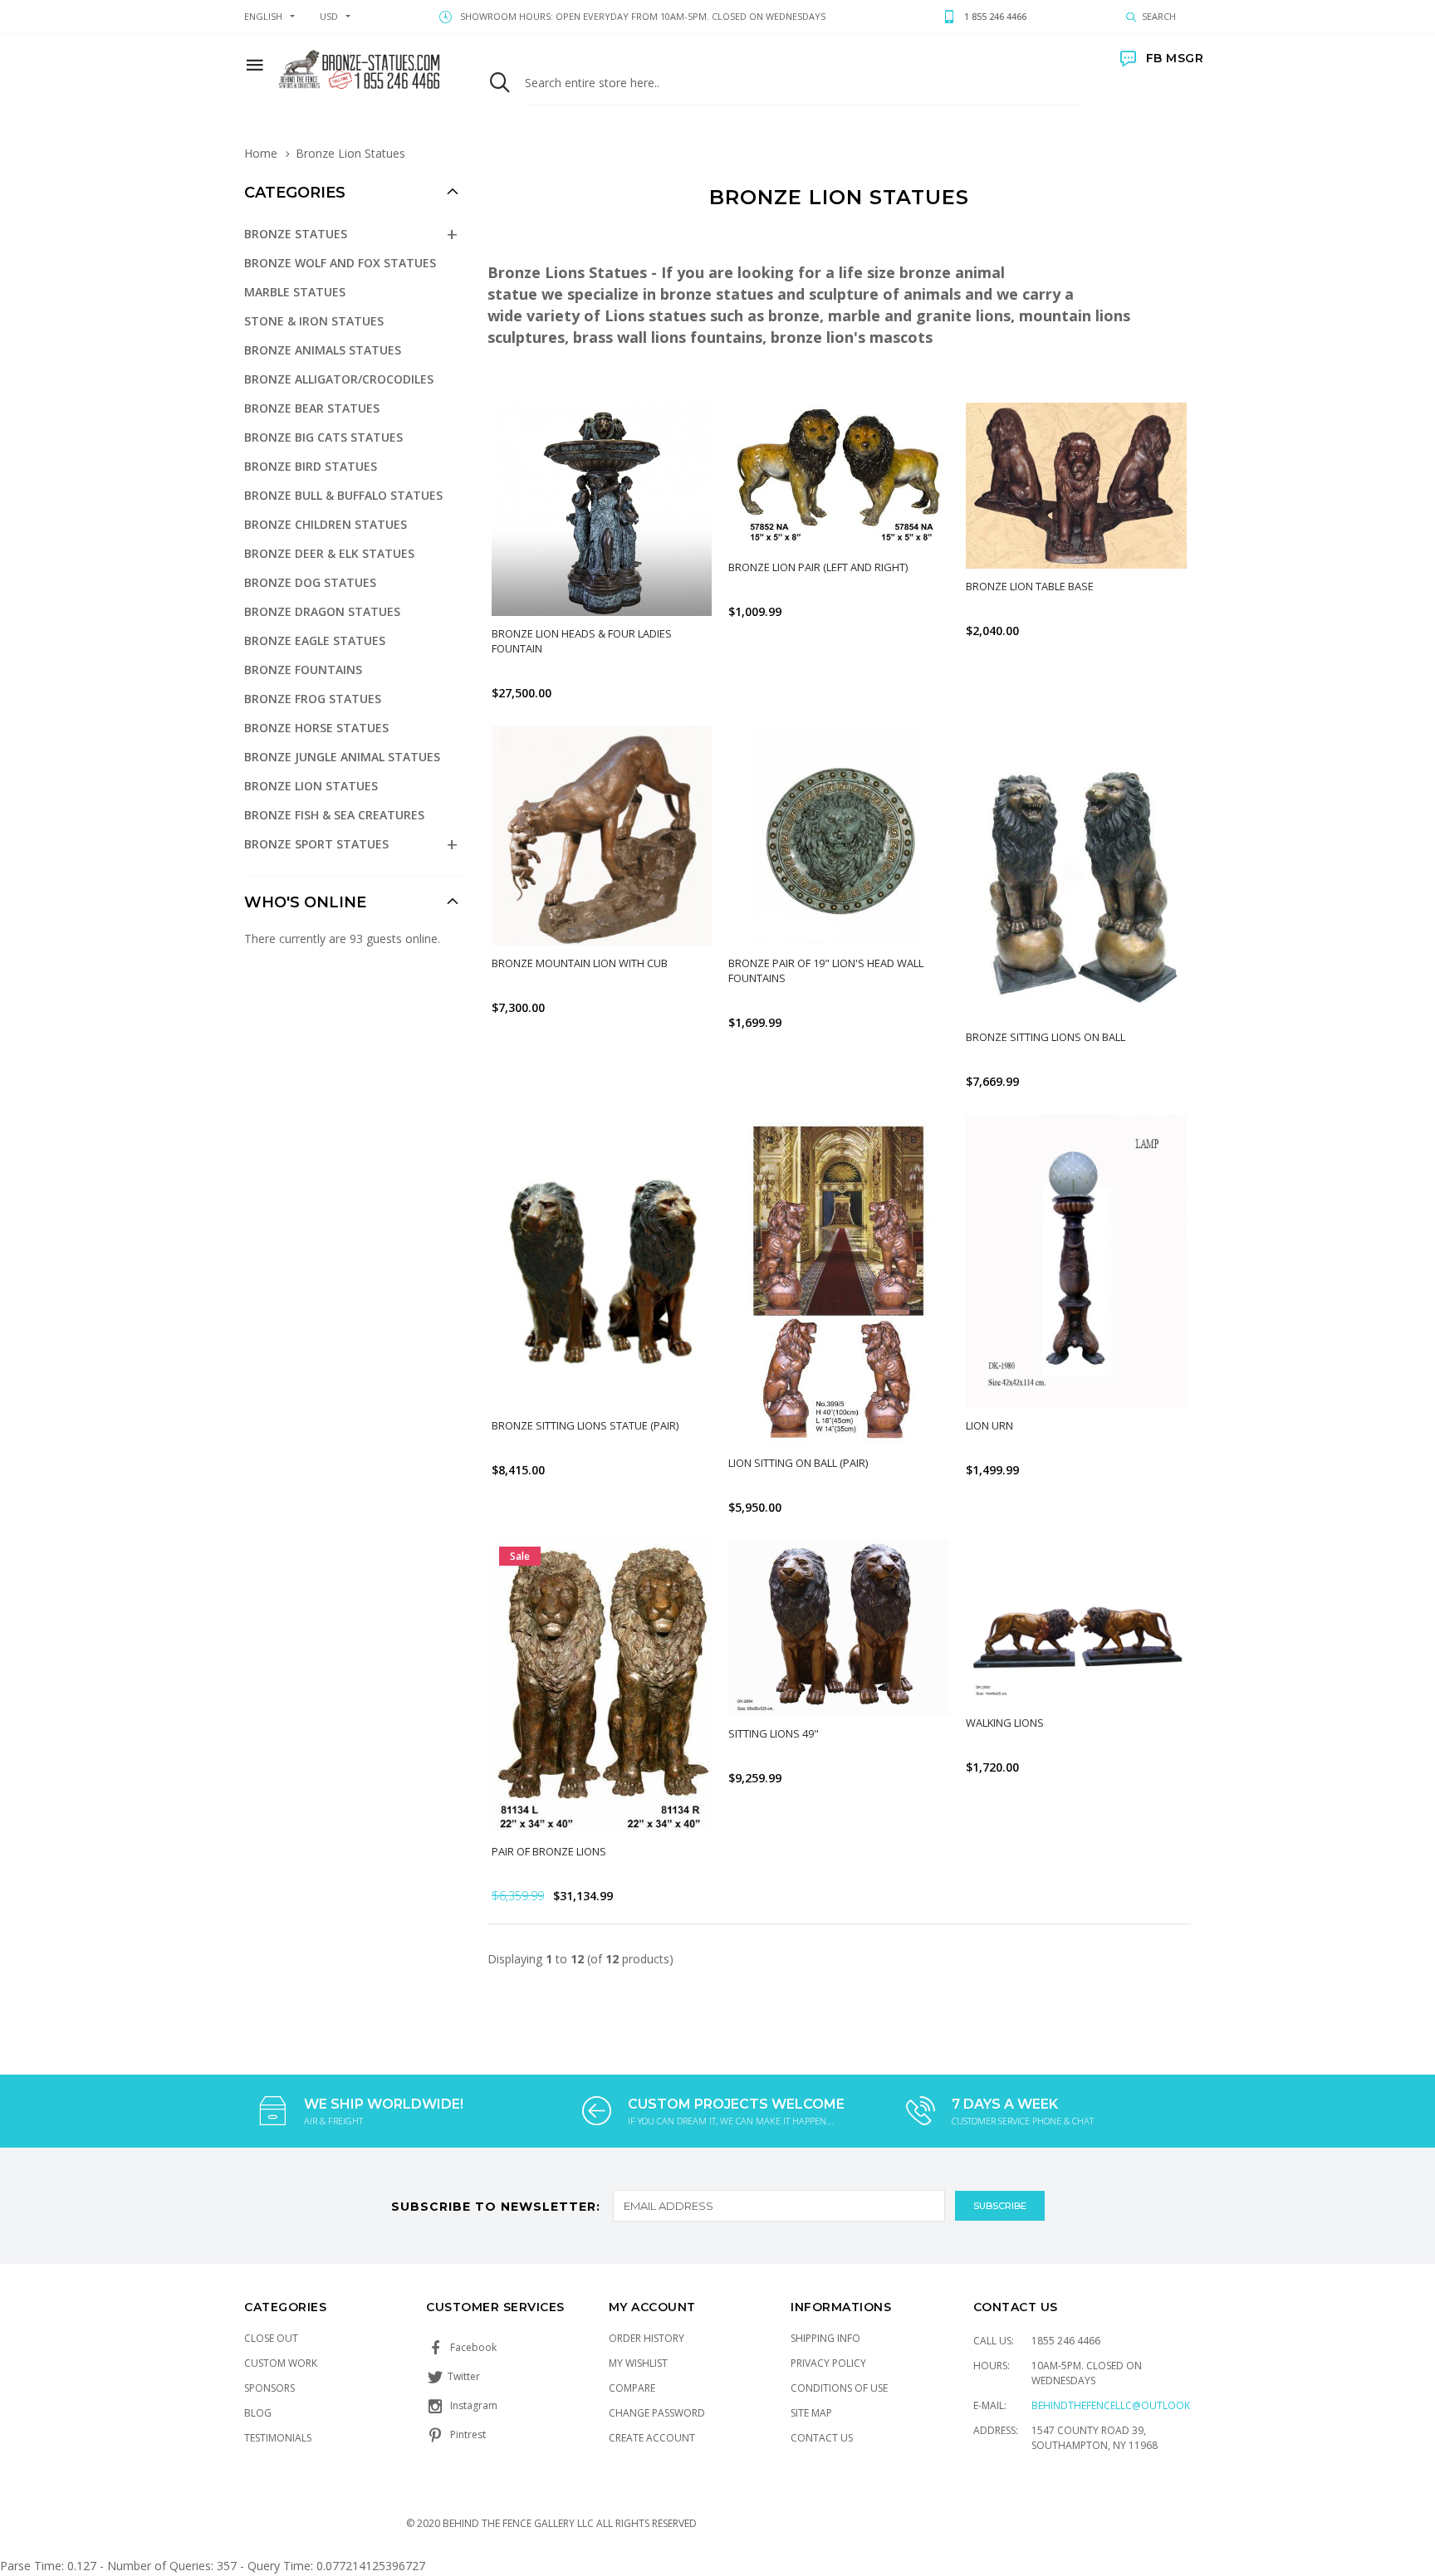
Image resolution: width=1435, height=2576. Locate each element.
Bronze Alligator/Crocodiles (339, 379)
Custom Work (281, 2363)
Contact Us (822, 2438)
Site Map (811, 2413)
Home (261, 153)
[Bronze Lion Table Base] (1076, 486)
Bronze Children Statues (326, 524)
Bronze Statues (296, 234)
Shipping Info (825, 2338)
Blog (258, 2413)
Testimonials (278, 2438)
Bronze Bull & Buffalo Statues (343, 495)
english (263, 16)
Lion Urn (989, 1425)
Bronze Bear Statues (312, 408)
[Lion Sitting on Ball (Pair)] (839, 1280)
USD (329, 16)
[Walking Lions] (1076, 1622)
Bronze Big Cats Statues (323, 437)
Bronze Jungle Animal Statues (342, 757)
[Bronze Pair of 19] (839, 836)
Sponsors (269, 2388)
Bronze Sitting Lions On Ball (1046, 1037)
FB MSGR (1175, 58)
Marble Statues (295, 292)
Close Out (271, 2338)
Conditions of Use (839, 2388)
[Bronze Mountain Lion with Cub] (602, 836)
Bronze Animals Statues (323, 350)
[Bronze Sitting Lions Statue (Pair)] (602, 1261)
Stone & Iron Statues (314, 321)
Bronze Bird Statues (311, 466)
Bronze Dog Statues (310, 582)
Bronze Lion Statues (311, 786)
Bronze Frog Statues (313, 699)
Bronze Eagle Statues (315, 640)
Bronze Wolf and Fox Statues (340, 263)
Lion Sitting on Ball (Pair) (798, 1463)
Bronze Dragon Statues (322, 611)
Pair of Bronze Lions (549, 1851)
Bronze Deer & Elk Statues (329, 553)
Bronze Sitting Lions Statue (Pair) (585, 1425)
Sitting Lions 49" (774, 1733)
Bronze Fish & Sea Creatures (334, 815)
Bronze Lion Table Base (1030, 586)
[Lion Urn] (1076, 1261)
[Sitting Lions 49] (839, 1627)
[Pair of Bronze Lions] (602, 1686)
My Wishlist (638, 2363)
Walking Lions (1005, 1723)
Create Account (652, 2438)
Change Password (657, 2413)
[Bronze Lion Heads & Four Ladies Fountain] (602, 509)
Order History (646, 2338)
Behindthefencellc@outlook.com (1124, 2405)
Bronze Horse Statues (316, 728)
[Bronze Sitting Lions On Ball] (1076, 873)
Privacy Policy (828, 2363)
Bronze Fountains (303, 670)
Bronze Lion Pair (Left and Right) (818, 567)
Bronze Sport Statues (316, 844)
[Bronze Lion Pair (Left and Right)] (839, 476)
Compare (632, 2388)
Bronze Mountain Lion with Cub (580, 963)
